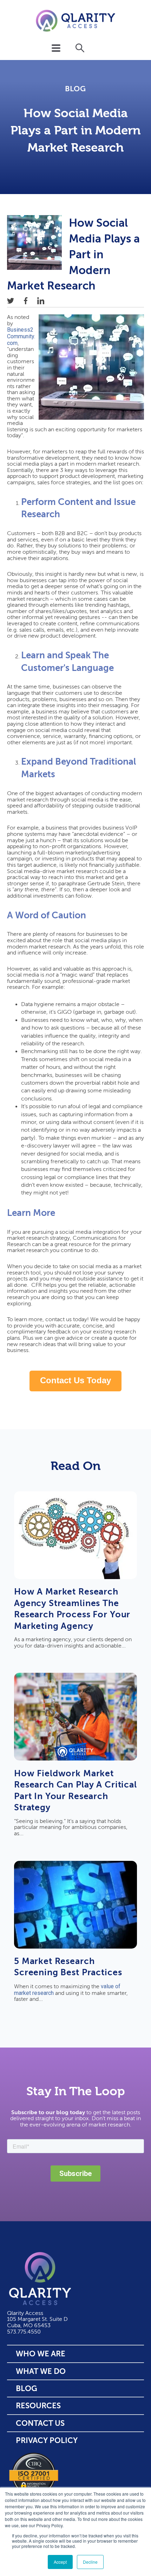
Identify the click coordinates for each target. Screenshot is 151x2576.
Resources (38, 2406)
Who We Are (41, 2354)
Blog (75, 89)
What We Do (41, 2371)
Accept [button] (60, 2562)
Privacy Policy (47, 2440)
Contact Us (40, 2423)
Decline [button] (90, 2562)
